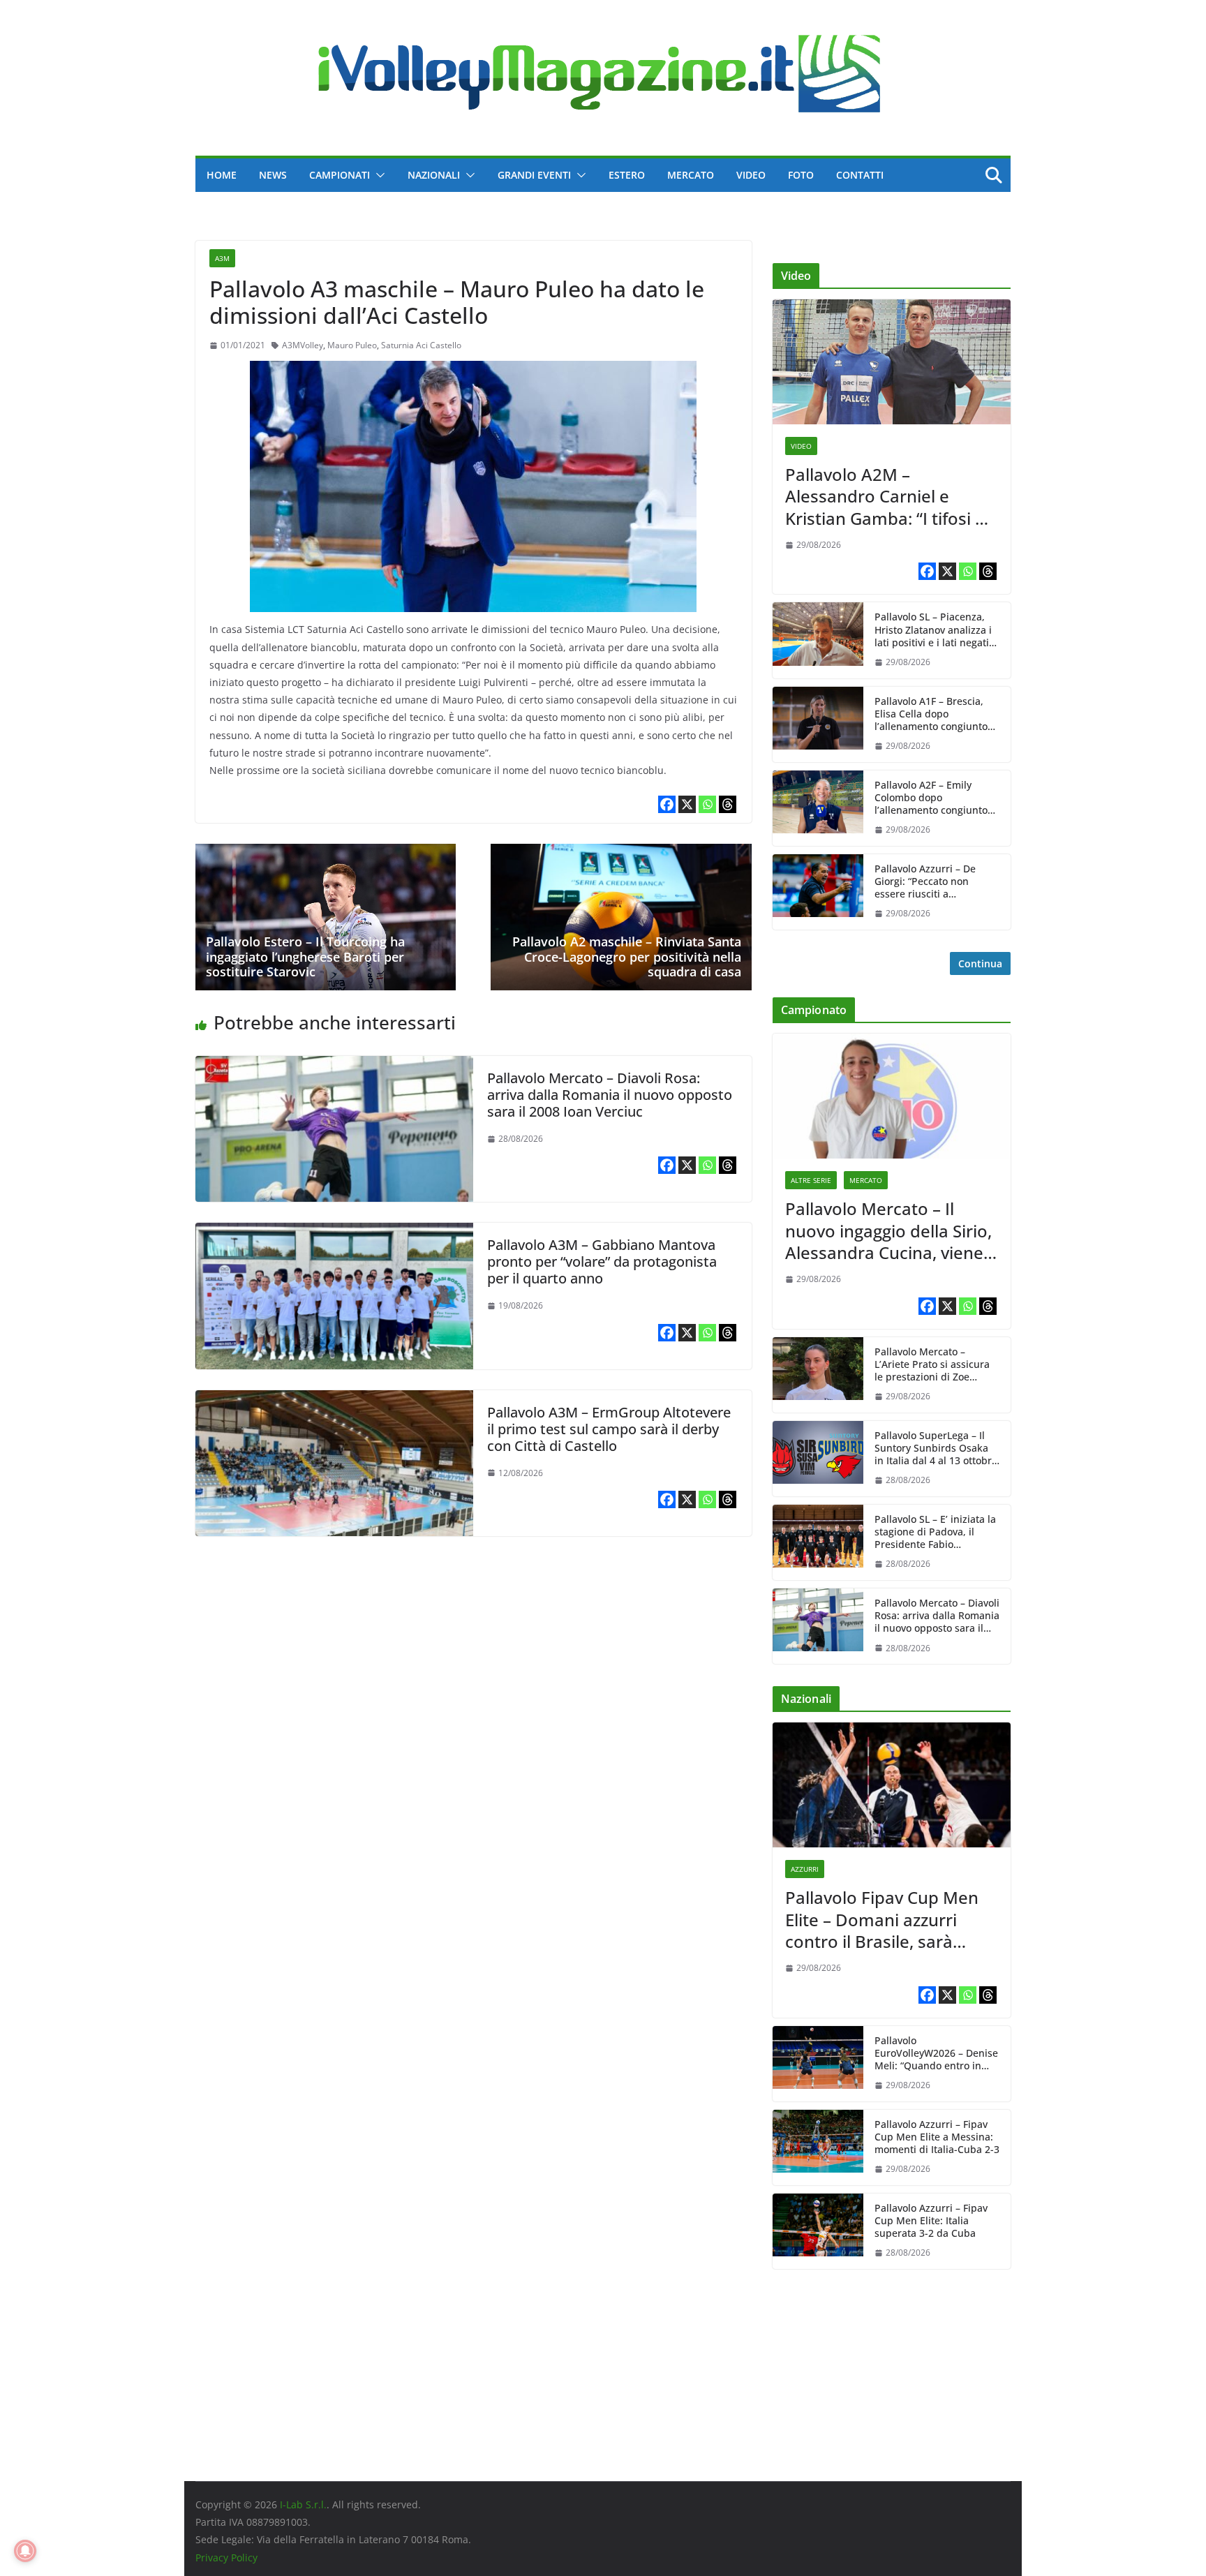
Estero (627, 175)
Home (222, 175)
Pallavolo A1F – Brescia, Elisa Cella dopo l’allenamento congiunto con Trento (931, 714)
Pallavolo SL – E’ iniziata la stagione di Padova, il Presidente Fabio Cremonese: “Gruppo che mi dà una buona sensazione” (935, 1532)
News (273, 175)
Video (751, 175)
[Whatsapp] (707, 804)
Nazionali (434, 175)
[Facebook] (667, 804)
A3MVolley (303, 345)
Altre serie (811, 1180)
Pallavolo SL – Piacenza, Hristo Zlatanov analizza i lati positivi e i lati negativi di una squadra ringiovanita (936, 630)
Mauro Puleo (352, 345)
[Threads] (728, 804)
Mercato (691, 175)
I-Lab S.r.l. (303, 2504)
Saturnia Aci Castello (421, 345)
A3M (222, 258)
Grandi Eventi (534, 175)
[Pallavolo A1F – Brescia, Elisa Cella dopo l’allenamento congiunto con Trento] (818, 724)
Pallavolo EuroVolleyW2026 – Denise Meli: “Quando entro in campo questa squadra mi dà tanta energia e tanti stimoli (936, 2054)
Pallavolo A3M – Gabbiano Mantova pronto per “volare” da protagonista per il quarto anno (602, 1261)
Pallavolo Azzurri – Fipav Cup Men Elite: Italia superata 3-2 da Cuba (931, 2221)
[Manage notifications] (25, 2551)
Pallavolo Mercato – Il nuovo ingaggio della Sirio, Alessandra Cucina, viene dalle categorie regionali (888, 1230)
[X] (687, 804)
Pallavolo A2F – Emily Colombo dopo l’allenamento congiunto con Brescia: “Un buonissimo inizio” (931, 798)
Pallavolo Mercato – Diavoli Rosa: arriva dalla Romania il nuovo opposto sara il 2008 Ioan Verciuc (610, 1095)
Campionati (340, 175)
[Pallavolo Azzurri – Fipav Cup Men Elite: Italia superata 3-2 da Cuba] (818, 2231)
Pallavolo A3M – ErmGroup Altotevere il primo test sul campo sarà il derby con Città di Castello (609, 1429)
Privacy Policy (226, 2558)
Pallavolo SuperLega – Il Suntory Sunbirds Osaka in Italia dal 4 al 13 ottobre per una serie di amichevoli (936, 1449)
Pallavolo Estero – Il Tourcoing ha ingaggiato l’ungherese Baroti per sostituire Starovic (305, 956)
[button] (378, 175)
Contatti (860, 175)
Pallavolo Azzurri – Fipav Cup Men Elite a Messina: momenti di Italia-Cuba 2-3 (937, 2137)
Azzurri (805, 1869)
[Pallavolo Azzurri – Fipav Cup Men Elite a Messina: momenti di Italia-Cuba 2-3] (818, 2147)
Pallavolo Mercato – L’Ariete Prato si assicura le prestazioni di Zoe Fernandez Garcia (932, 1365)
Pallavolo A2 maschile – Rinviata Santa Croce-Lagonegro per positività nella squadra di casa (627, 956)
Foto (801, 175)
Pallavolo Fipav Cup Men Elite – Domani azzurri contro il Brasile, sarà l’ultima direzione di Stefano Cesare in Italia (882, 1919)
